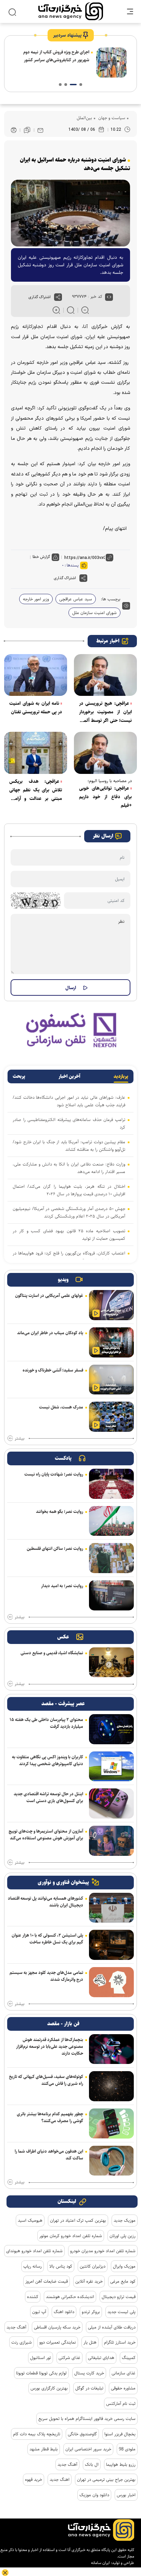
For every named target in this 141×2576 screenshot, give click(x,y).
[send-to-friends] (40, 130)
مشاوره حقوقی (123, 2388)
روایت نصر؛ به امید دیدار (62, 1586)
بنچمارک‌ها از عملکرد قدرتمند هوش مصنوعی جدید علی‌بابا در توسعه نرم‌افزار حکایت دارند (50, 2046)
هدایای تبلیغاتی (101, 2358)
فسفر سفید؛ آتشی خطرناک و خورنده (53, 1370)
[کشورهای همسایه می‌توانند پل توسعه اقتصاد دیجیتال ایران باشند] (111, 1908)
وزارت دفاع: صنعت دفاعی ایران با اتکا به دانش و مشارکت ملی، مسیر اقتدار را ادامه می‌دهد (69, 1168)
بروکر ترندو (91, 2312)
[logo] (71, 11)
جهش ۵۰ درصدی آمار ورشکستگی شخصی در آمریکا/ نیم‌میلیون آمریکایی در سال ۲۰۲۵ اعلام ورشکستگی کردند (69, 1212)
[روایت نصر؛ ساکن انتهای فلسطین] (111, 1558)
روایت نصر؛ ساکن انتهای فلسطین (55, 1548)
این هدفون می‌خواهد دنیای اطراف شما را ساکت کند (49, 2155)
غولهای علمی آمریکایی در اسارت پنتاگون (49, 1296)
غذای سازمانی (124, 2373)
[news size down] (85, 310)
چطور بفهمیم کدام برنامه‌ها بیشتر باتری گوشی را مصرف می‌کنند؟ (50, 2117)
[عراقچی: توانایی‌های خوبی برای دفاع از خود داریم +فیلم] (105, 753)
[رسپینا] (70, 1030)
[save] (27, 130)
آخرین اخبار (69, 1076)
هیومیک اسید (30, 2220)
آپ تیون (39, 2312)
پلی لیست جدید (121, 2312)
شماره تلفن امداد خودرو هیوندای (34, 2251)
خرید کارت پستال (89, 2373)
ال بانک (92, 2464)
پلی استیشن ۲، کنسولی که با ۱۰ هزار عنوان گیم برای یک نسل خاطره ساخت (47, 1939)
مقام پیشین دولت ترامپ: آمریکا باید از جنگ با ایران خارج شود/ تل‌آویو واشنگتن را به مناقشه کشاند (69, 1146)
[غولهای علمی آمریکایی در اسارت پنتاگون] (111, 1305)
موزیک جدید (125, 2220)
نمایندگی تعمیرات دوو (58, 2342)
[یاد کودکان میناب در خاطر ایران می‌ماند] (111, 1342)
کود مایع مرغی (123, 2281)
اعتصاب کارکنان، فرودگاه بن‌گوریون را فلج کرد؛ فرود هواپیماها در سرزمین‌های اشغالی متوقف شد (69, 1257)
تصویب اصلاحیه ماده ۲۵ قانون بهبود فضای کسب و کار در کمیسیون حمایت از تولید (69, 1235)
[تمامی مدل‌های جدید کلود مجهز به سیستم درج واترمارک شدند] (111, 1982)
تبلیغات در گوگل (89, 2388)
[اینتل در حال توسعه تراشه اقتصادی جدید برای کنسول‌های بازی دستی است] (111, 1803)
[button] (81, 85)
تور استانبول (41, 2358)
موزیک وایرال (124, 2266)
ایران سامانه (100, 2563)
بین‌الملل (84, 118)
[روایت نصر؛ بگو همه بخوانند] (111, 1521)
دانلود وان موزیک (94, 2495)
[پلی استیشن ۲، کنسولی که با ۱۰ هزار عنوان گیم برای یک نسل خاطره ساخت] (111, 1945)
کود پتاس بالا (61, 2266)
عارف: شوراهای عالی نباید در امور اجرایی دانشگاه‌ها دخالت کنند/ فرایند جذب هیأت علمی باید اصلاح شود (69, 1101)
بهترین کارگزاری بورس (49, 2388)
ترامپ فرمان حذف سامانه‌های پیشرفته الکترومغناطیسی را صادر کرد (69, 1123)
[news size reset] (71, 310)
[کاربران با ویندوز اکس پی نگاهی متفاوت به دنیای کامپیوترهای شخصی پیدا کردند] (111, 1767)
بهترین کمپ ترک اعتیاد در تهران (78, 2220)
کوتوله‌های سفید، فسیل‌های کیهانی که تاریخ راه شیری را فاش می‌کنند (46, 2080)
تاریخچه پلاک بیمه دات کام (37, 2434)
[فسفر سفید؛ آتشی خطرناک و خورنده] (111, 1380)
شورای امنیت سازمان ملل (94, 613)
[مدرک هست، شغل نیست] (111, 1417)
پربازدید (121, 1076)
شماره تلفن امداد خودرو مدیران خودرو (103, 2251)
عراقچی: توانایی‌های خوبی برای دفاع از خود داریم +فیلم (105, 797)
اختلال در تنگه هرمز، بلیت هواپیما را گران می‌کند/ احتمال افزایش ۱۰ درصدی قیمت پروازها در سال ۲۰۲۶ (69, 1190)
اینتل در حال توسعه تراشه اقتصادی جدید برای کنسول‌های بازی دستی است (48, 1797)
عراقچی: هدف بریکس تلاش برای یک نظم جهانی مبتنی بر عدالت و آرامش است (36, 790)
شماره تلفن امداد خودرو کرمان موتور (71, 2236)
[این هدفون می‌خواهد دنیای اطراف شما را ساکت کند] (111, 2161)
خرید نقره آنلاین (89, 2281)
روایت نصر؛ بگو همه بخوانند (60, 1512)
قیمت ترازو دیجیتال (119, 2297)
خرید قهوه (34, 2479)
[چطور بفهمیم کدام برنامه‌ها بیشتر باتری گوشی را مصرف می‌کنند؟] (111, 2124)
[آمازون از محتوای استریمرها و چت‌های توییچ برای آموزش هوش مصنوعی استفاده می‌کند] (111, 1841)
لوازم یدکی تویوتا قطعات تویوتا (41, 2373)
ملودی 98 (127, 2449)
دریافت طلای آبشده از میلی (112, 2327)
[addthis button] (58, 297)
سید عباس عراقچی (76, 599)
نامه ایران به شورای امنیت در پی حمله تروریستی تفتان (36, 708)
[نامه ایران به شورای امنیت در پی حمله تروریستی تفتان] (36, 675)
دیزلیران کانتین (93, 2266)
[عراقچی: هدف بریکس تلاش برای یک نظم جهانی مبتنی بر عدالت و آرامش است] (36, 753)
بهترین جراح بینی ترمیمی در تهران (106, 2479)
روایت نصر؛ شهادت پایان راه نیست (54, 1474)
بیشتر (20, 1439)
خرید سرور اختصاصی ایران (88, 2449)
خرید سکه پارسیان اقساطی (57, 2327)
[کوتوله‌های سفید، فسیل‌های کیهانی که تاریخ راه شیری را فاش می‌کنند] (111, 2086)
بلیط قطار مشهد (44, 2449)
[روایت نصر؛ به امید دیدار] (111, 1595)
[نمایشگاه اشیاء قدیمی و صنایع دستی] (111, 1662)
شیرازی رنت (22, 2342)
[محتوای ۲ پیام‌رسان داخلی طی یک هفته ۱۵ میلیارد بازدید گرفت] (111, 1729)
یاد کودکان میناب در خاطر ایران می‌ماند (50, 1333)
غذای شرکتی (69, 2358)
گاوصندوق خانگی (82, 2434)
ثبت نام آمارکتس (121, 2403)
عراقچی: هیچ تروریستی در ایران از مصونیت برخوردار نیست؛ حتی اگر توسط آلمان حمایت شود (105, 712)
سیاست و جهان (111, 118)
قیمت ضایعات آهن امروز (47, 2281)
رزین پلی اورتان (123, 2236)
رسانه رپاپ (33, 2266)
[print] (14, 130)
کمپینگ (129, 2358)
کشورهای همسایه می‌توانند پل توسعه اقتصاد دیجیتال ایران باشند (46, 1902)
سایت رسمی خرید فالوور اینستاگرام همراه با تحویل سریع (87, 2419)
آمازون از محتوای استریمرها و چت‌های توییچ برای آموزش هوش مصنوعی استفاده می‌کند (46, 1835)
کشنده (33, 2297)
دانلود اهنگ (64, 2312)
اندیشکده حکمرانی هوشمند (70, 2297)
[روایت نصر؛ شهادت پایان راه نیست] (111, 1484)
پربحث (19, 1076)
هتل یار (90, 2342)
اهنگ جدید (60, 2479)
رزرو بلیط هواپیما (121, 2464)
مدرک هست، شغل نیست (61, 1407)
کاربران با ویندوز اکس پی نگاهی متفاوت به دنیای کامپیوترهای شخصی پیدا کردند (48, 1760)
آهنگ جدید (16, 2327)
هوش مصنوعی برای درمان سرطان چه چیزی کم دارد (58, 56)
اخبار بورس (126, 2495)
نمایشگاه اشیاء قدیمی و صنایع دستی (52, 1653)
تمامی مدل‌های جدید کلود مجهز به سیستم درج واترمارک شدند (46, 1976)
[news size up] (56, 310)
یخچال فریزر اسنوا (120, 2434)
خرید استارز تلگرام (120, 2342)
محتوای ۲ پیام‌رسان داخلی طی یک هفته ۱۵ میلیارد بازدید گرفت (46, 1723)
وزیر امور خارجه (36, 599)
